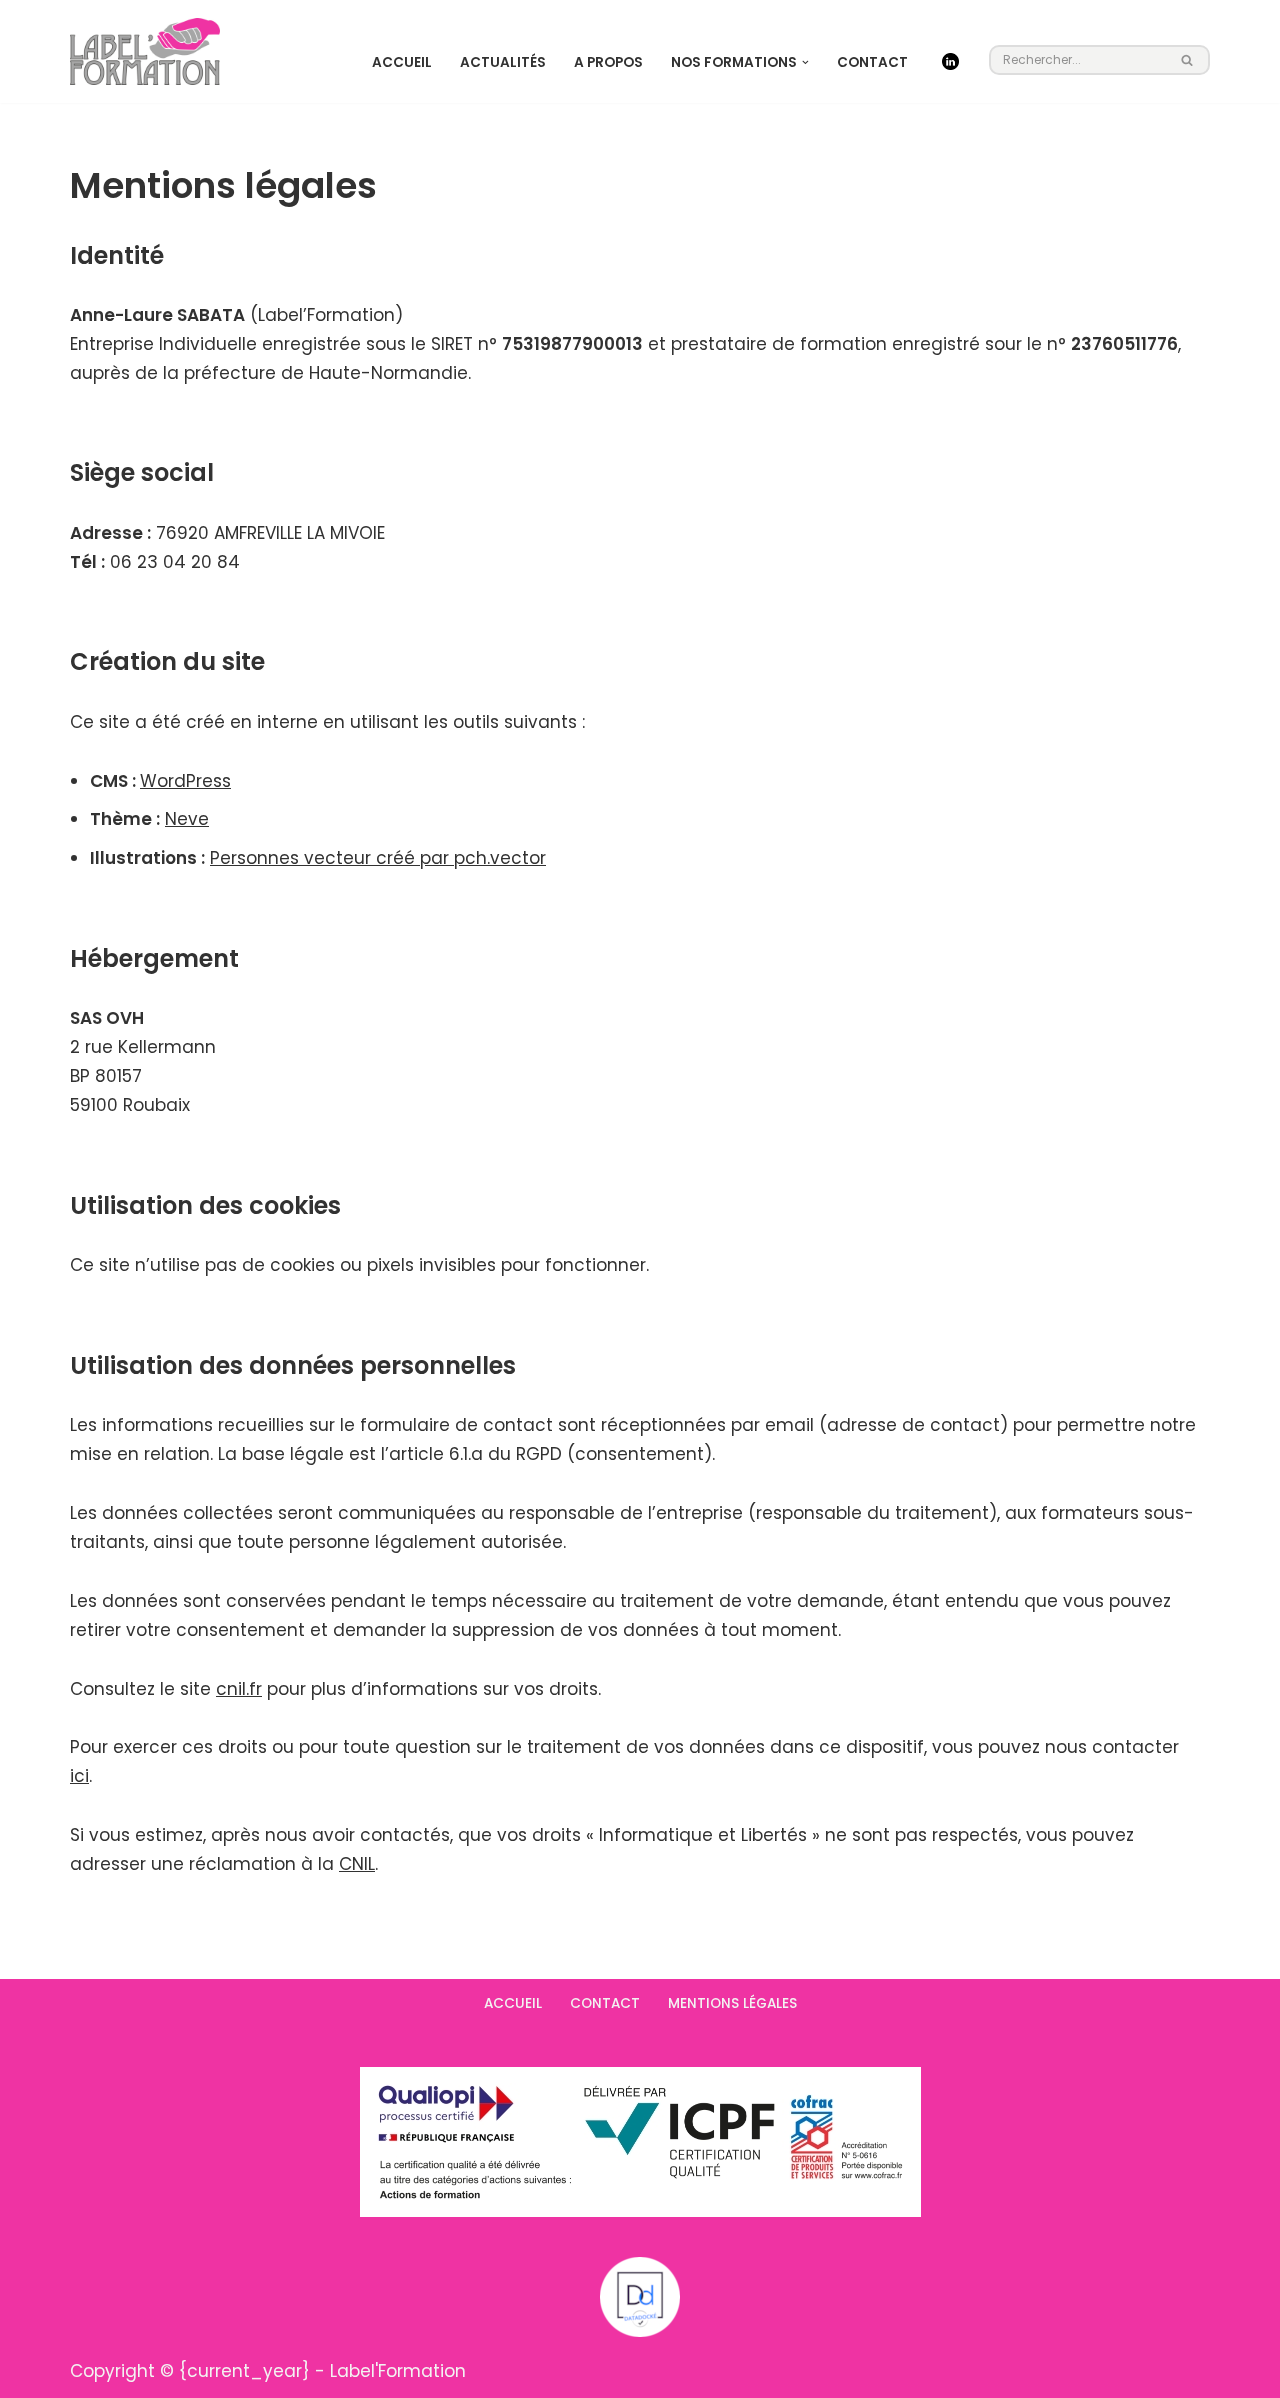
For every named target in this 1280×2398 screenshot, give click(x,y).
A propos (608, 62)
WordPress (185, 781)
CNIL (357, 1864)
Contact (872, 62)
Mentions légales (732, 2003)
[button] (805, 62)
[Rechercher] (1187, 60)
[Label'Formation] (145, 51)
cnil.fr (239, 1689)
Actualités (503, 62)
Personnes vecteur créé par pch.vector (378, 858)
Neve (187, 819)
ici (79, 1776)
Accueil (402, 62)
